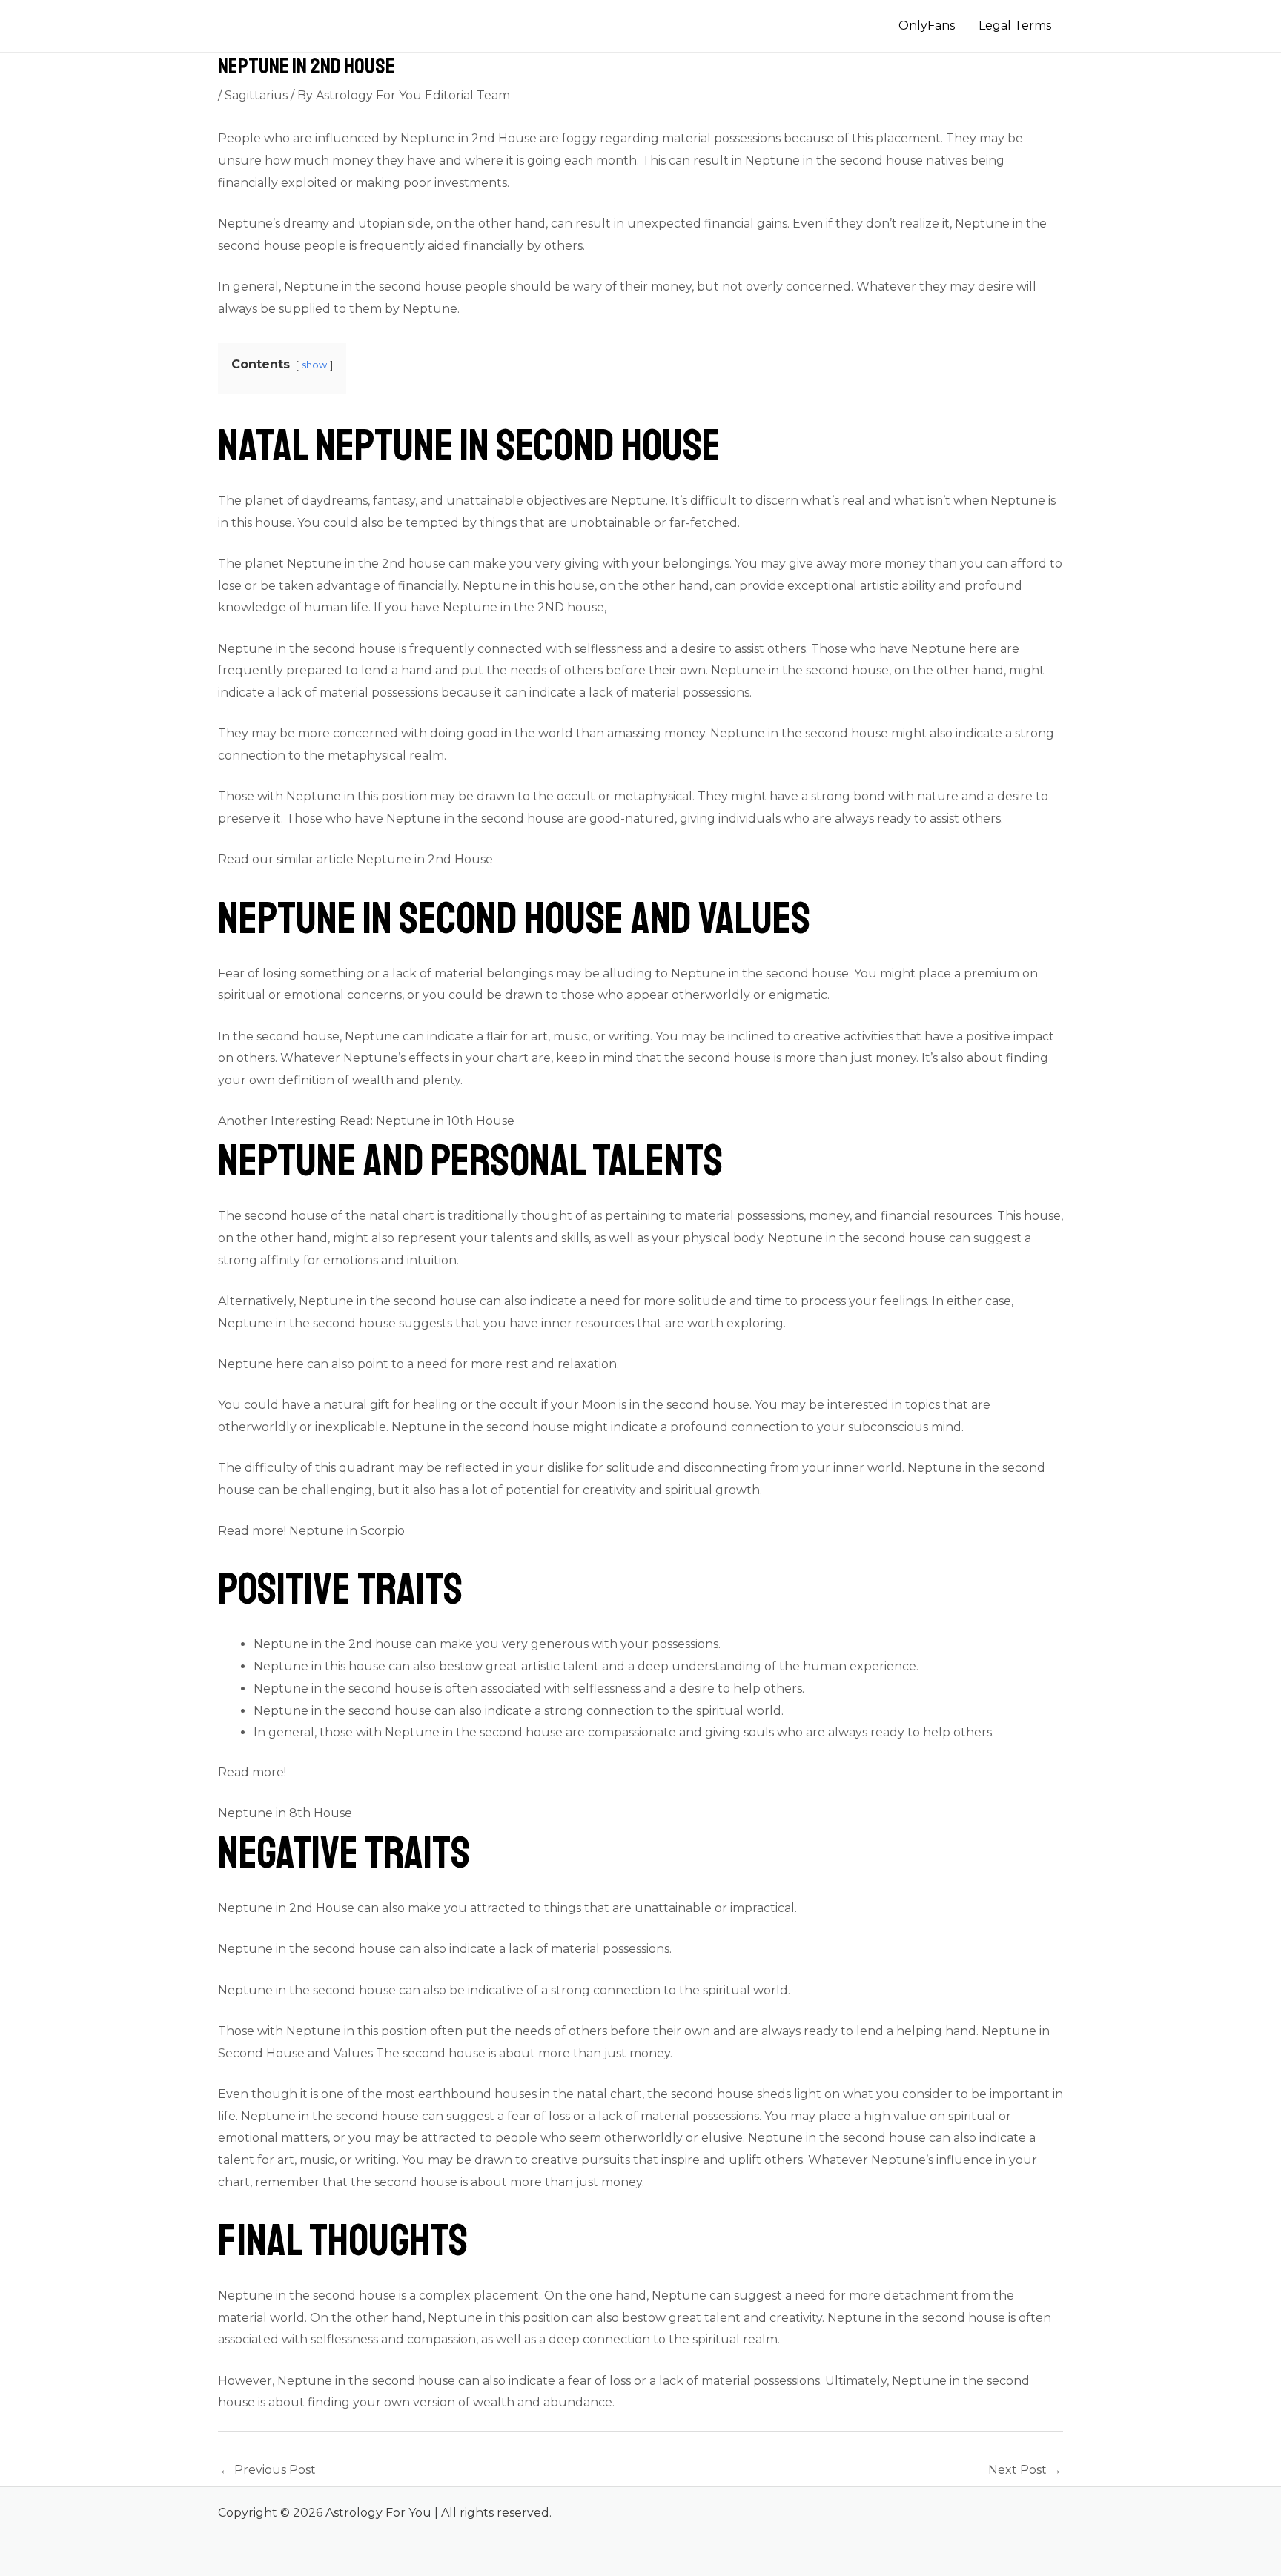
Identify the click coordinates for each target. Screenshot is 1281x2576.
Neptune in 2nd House (425, 859)
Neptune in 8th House (285, 1813)
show (314, 365)
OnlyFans (927, 26)
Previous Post (268, 2470)
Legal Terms (1015, 26)
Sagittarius (256, 95)
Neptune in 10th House (445, 1121)
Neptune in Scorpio (347, 1531)
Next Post (1025, 2470)
